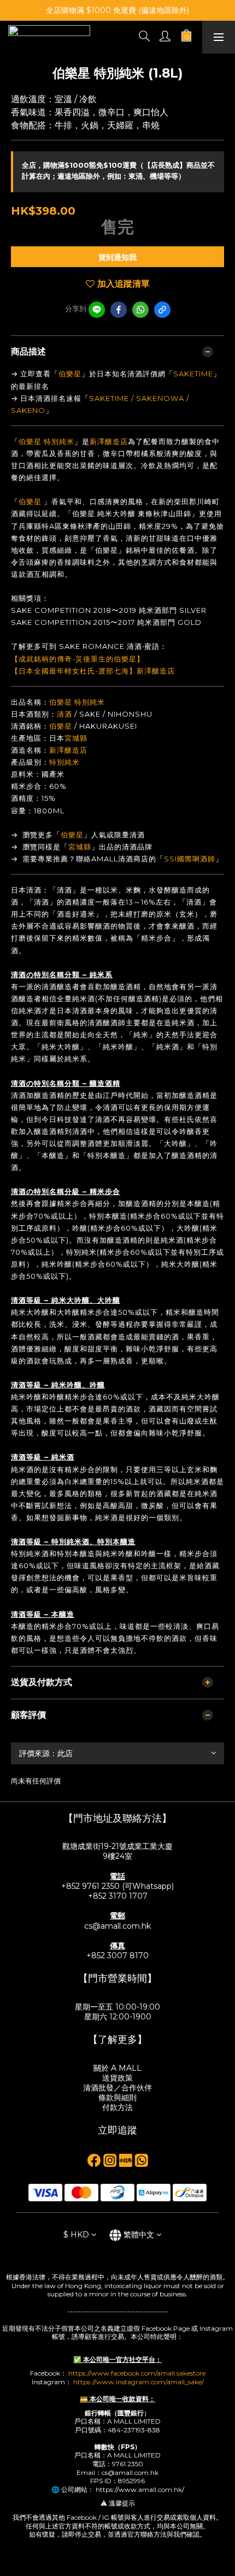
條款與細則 (117, 2098)
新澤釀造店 (109, 441)
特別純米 (59, 441)
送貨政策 (117, 2078)
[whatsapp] (140, 310)
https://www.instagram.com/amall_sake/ (139, 2382)
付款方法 (117, 2107)
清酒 (64, 714)
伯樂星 (70, 374)
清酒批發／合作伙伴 (117, 2088)
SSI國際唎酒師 (190, 859)
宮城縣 (76, 738)
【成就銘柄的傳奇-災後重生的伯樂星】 (78, 659)
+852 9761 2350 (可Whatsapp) (117, 1886)
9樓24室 (117, 1856)
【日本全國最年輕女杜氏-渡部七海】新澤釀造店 (93, 671)
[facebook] (119, 310)
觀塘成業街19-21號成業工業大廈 (117, 1846)
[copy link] (162, 310)
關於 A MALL (117, 2068)
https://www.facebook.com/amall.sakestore (137, 2373)
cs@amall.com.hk (117, 1926)
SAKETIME (193, 374)
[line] (97, 310)
